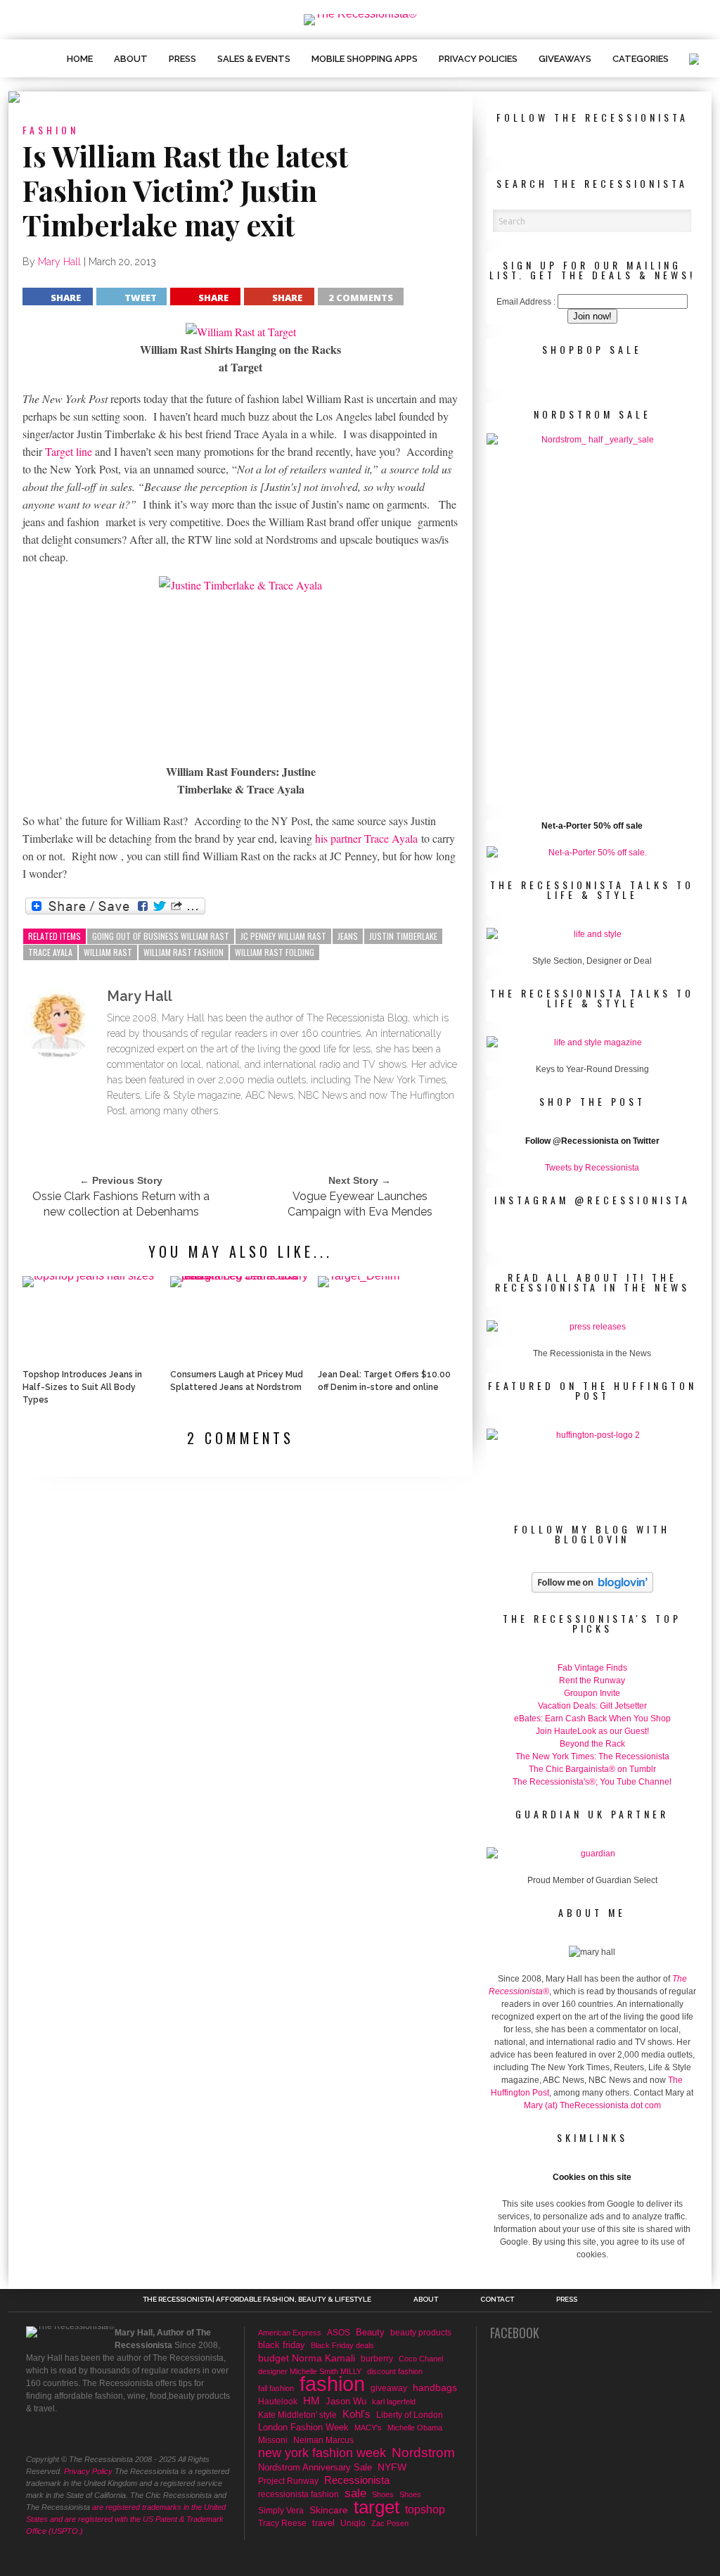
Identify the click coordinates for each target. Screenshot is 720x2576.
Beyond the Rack (592, 1744)
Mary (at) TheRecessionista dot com (592, 2105)
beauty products (421, 2333)
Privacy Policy (88, 2471)
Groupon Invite (592, 1693)
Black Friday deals (342, 2345)
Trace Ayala (50, 952)
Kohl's (356, 2414)
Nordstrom (423, 2453)
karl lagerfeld (394, 2402)
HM (311, 2401)
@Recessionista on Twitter (606, 1141)
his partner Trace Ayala (366, 838)
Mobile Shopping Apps (365, 59)
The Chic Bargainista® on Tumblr (592, 1769)
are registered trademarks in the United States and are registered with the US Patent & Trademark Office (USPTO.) (126, 2519)
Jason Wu (346, 2401)
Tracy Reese (282, 2523)
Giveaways (565, 59)
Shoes (383, 2494)
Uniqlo (353, 2523)
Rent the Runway (592, 1681)
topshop (425, 2509)
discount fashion (395, 2371)
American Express (290, 2333)
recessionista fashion (298, 2494)
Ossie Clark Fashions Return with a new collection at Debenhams (121, 1204)
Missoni (273, 2440)
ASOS (339, 2332)
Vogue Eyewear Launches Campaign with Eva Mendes (360, 1204)
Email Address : (526, 302)
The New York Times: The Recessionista (592, 1756)
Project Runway (288, 2481)
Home (80, 59)
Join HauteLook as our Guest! (592, 1731)
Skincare (329, 2510)
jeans (348, 936)
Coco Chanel (421, 2359)
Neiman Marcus (323, 2440)
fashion (332, 2384)
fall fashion (276, 2388)
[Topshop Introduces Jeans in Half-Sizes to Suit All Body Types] (88, 1276)
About (131, 59)
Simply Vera (281, 2511)
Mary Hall (59, 262)
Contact (497, 2300)
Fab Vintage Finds (592, 1668)
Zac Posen (390, 2523)
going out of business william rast (161, 936)
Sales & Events (254, 59)
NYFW (392, 2467)
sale (355, 2494)
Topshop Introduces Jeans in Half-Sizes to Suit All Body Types (82, 1387)
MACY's (368, 2428)
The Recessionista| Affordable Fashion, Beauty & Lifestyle (257, 2300)
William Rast (108, 952)
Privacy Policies (478, 59)
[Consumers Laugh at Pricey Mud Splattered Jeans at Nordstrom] (240, 1276)
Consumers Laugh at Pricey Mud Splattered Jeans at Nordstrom (237, 1381)
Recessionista (357, 2480)
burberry (377, 2358)
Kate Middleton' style (297, 2415)
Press (182, 59)
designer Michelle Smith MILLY (310, 2371)
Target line (70, 451)
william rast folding (275, 952)
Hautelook (278, 2401)
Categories (641, 59)
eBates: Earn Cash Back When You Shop (592, 1719)
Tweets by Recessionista (592, 1168)
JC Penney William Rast (283, 936)
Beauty (370, 2332)
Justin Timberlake (403, 936)
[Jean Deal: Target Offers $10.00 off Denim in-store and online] (359, 1276)
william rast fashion (184, 952)
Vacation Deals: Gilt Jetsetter (592, 1706)
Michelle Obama (415, 2428)
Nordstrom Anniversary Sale (315, 2467)
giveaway (389, 2388)
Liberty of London (410, 2415)
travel (323, 2523)
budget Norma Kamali (307, 2358)
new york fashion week (322, 2453)
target (377, 2507)
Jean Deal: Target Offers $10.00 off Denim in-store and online (384, 1381)
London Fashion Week (303, 2427)
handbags (435, 2387)
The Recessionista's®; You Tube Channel (592, 1782)
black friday (282, 2345)
